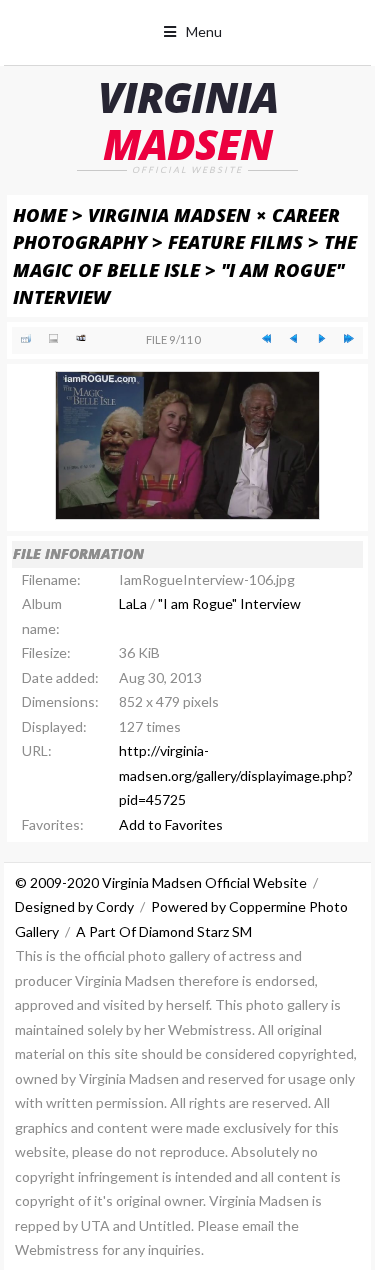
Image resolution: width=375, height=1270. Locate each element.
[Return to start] (266, 338)
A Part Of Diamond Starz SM (164, 931)
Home (40, 214)
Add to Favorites (171, 824)
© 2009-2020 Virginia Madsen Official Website (161, 882)
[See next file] (321, 338)
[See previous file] (293, 338)
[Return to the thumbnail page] (25, 338)
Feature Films (235, 241)
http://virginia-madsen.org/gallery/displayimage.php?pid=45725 (236, 775)
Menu (204, 31)
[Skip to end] (348, 338)
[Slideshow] (80, 338)
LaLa (133, 603)
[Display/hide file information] (53, 338)
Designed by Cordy (74, 906)
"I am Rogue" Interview (229, 603)
